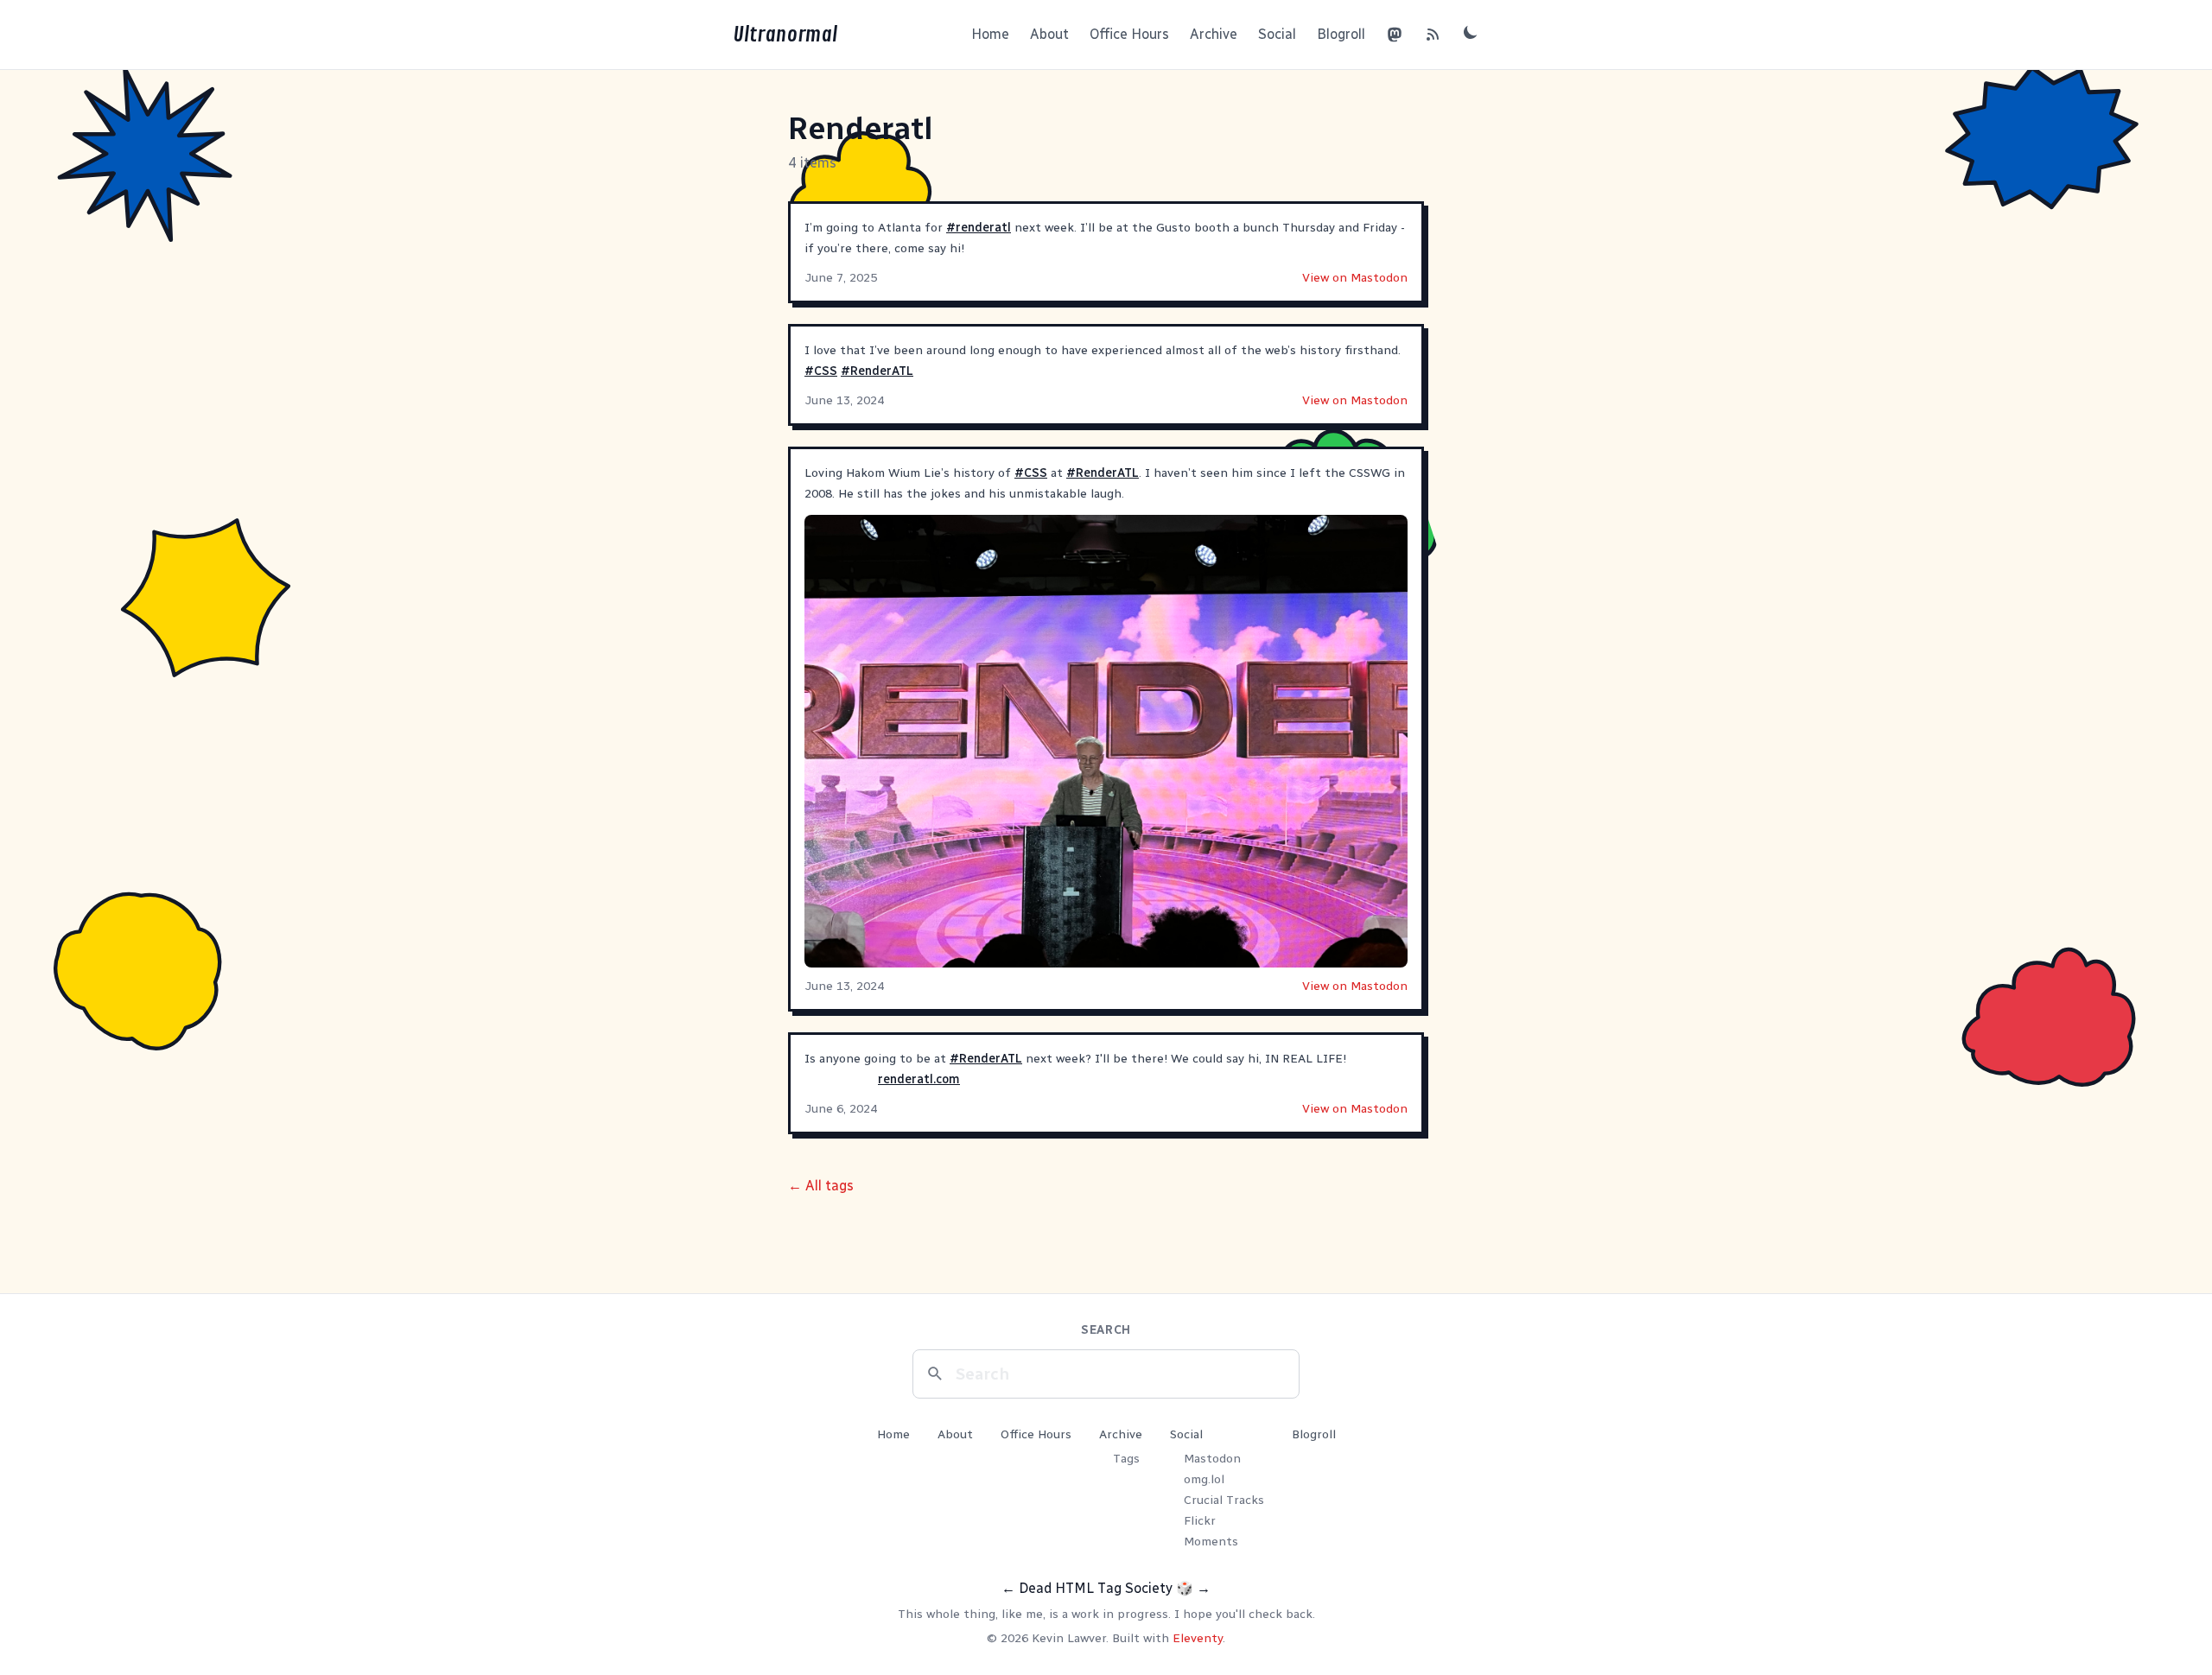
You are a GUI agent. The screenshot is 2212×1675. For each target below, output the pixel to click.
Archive (1214, 34)
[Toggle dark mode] (1471, 32)
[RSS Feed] (1433, 35)
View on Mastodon (1355, 278)
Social (1277, 34)
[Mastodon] (1395, 35)
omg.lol (1204, 1479)
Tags (1126, 1459)
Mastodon (1212, 1459)
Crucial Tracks (1224, 1500)
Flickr (1200, 1521)
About (1049, 34)
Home (990, 34)
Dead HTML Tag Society (1096, 1588)
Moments (1211, 1542)
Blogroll (1341, 34)
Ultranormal (785, 35)
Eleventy (1198, 1638)
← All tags (821, 1186)
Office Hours (1129, 34)
